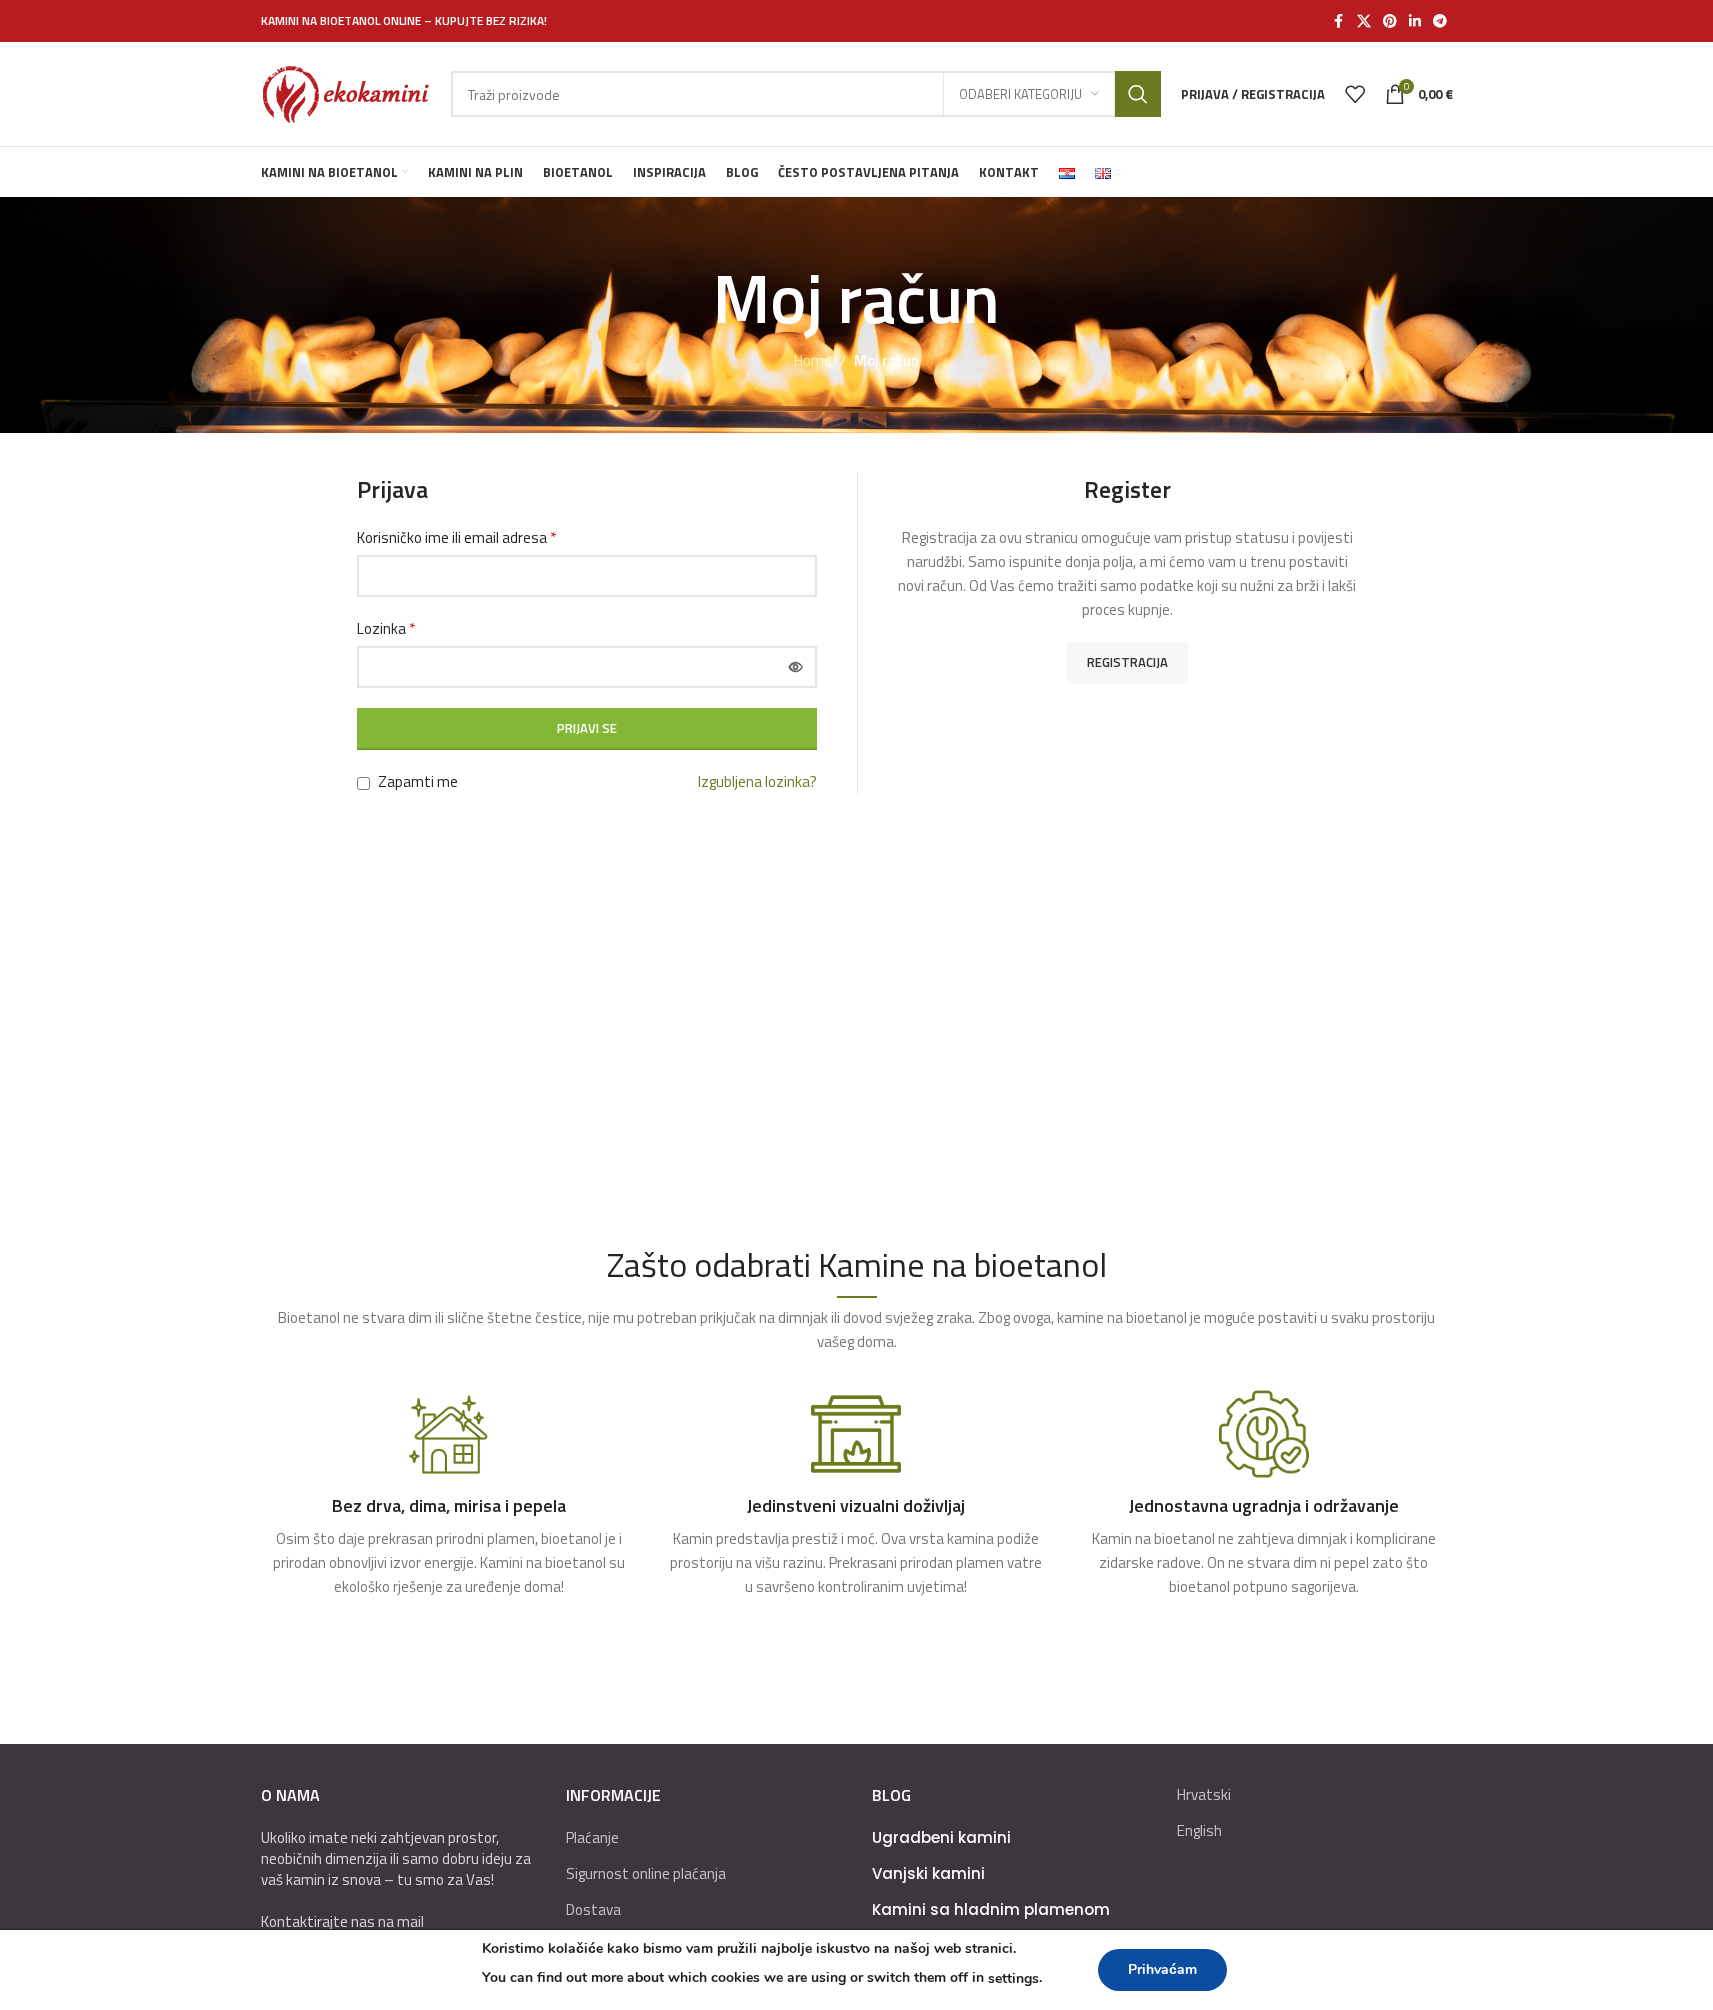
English (1199, 1830)
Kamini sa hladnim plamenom (991, 1909)
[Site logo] (346, 92)
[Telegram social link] (1440, 21)
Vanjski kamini (928, 1873)
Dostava (593, 1909)
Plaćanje (592, 1837)
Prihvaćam (1162, 1969)
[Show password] (796, 667)
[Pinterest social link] (1390, 21)
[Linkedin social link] (1415, 21)
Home (813, 360)
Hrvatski (1204, 1794)
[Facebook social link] (1339, 21)
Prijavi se (587, 728)
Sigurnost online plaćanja (646, 1873)
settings (1013, 1978)
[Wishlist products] (1355, 94)
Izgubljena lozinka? (757, 781)
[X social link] (1364, 21)
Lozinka (386, 628)
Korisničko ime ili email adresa (457, 537)
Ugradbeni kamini (941, 1837)
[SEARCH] (1138, 94)
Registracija (1127, 662)
